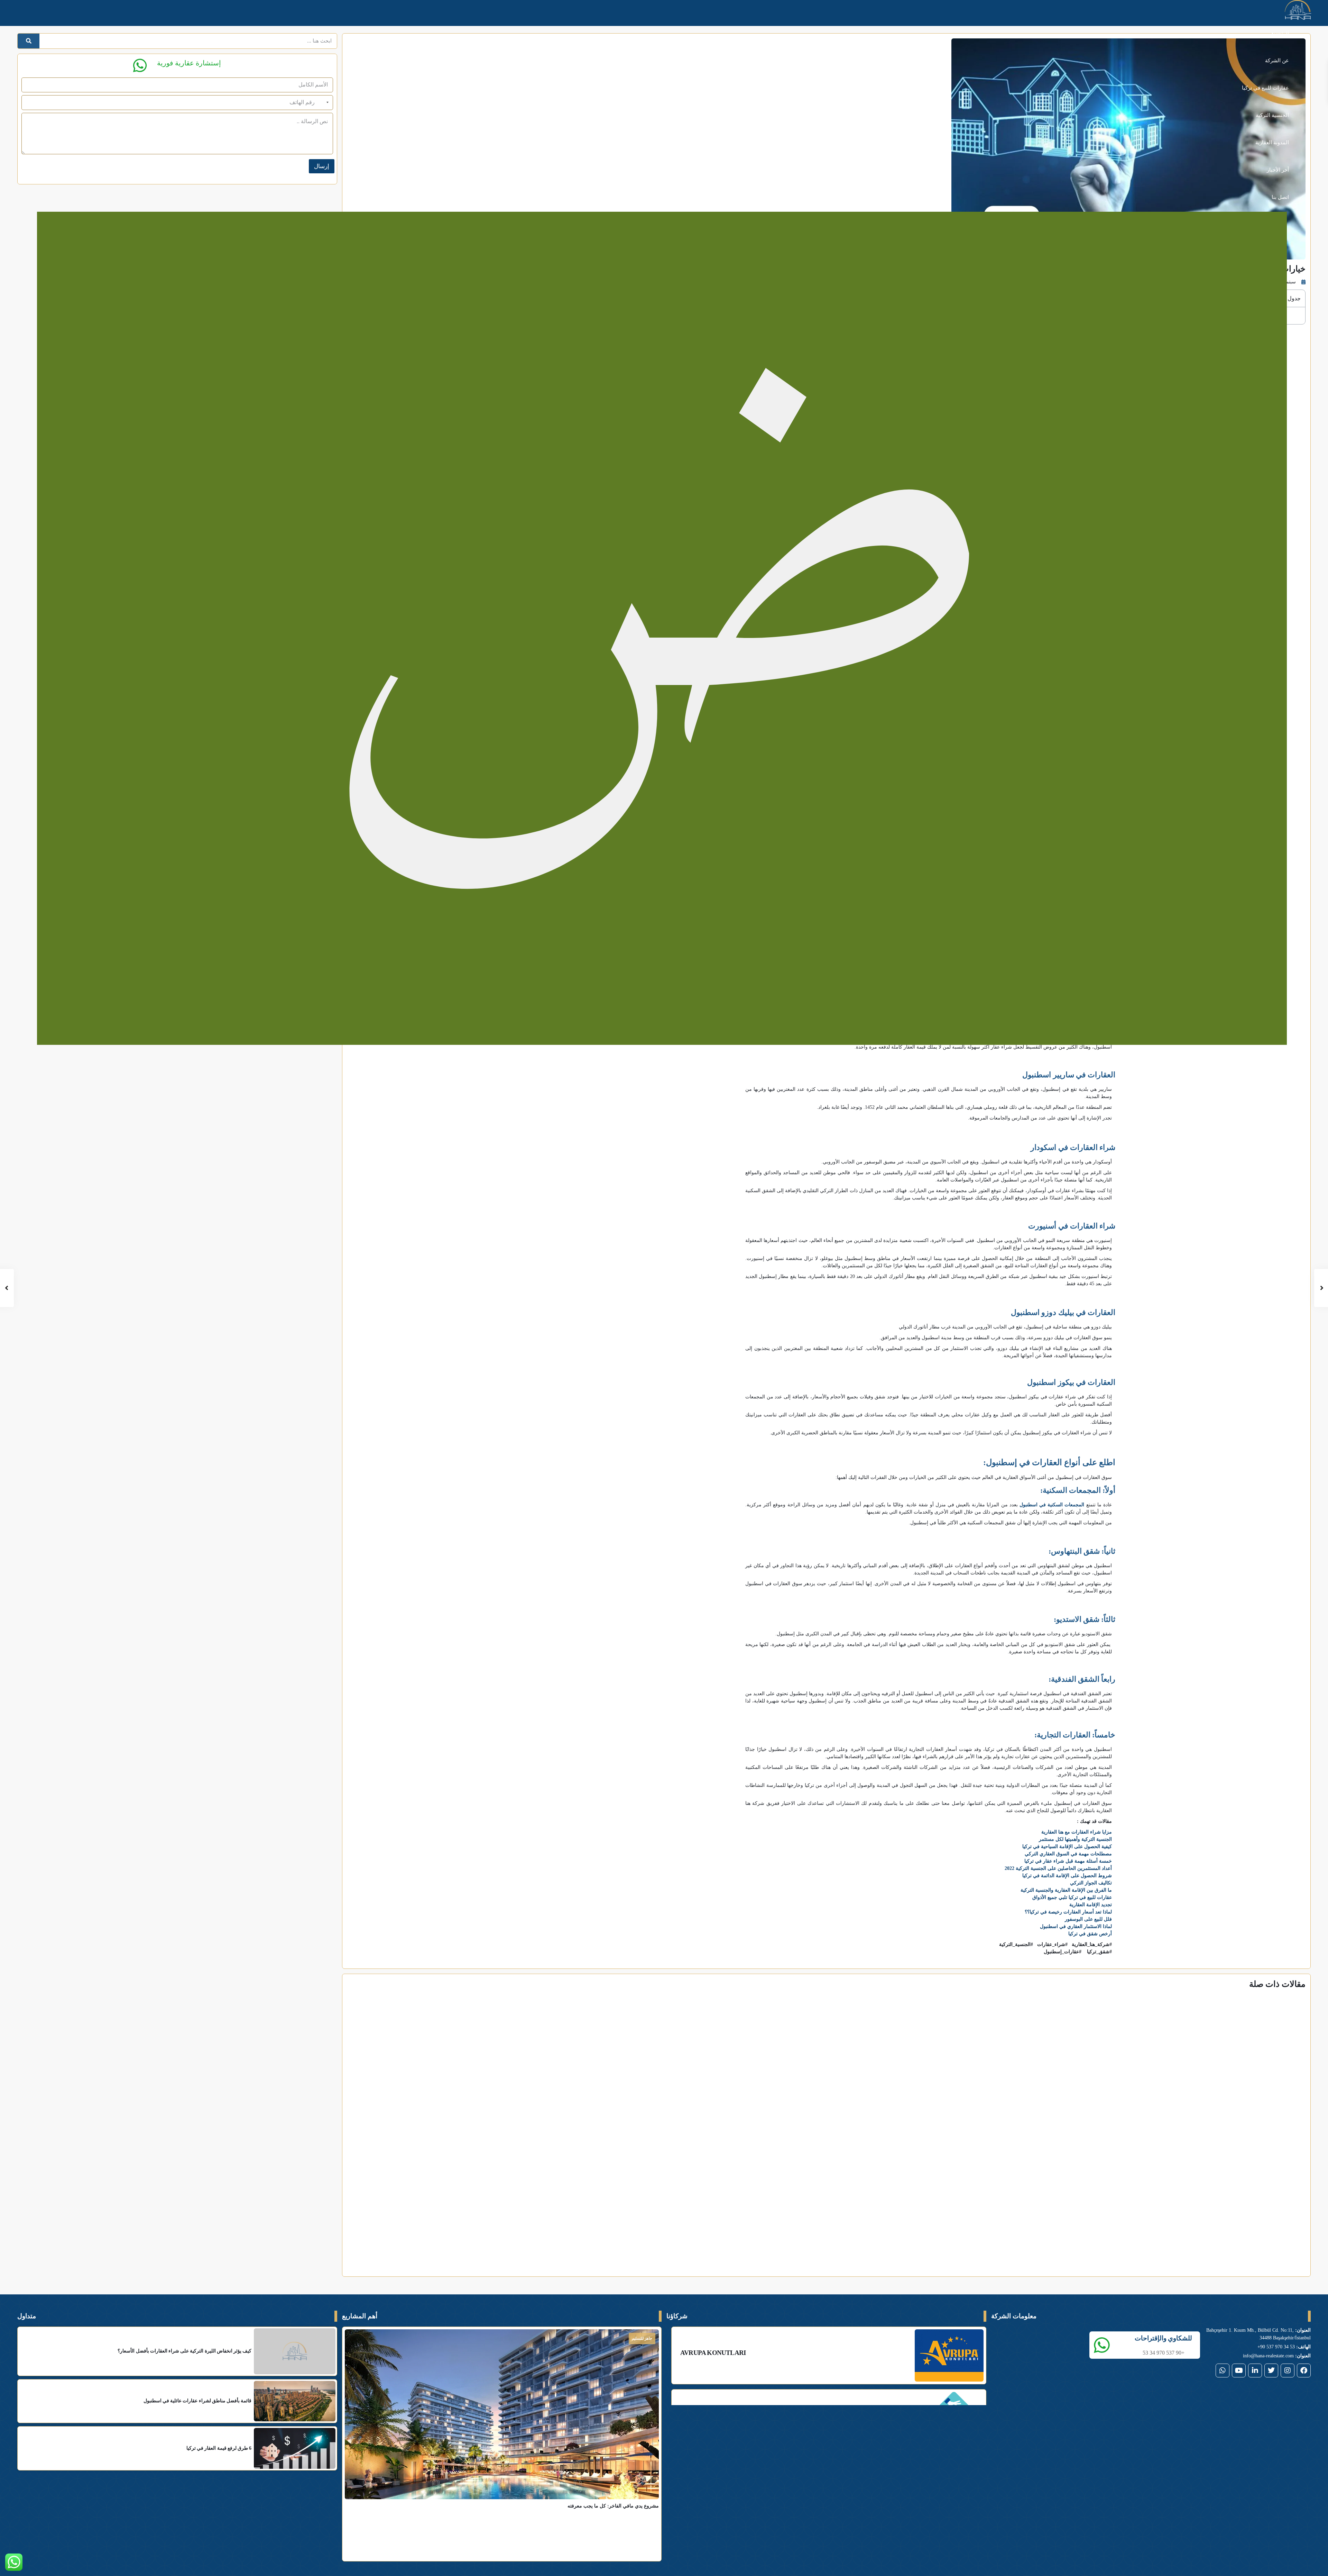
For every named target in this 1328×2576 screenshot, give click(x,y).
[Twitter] (1271, 2337)
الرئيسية (1280, 33)
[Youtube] (1239, 2337)
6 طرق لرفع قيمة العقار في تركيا (946, 2166)
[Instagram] (1288, 2337)
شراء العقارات (656, 2155)
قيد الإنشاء (566, 2305)
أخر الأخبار (1278, 170)
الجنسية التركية (1272, 115)
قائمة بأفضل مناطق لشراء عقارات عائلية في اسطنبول (1230, 2166)
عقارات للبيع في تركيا (1265, 88)
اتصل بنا (1280, 197)
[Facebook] (1304, 2337)
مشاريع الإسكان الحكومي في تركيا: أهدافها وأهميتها (611, 2166)
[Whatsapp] (1223, 2337)
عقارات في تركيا (1278, 2155)
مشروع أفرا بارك (564, 2494)
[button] (840, 2237)
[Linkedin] (1255, 2337)
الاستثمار (940, 2155)
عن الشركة (1277, 61)
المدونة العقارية (1272, 143)
